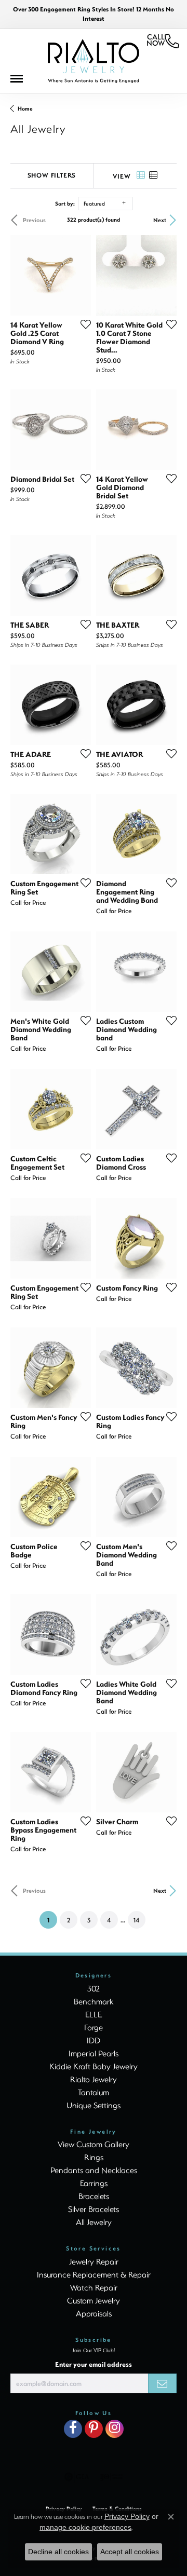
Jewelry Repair (94, 2261)
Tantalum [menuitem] (94, 2092)
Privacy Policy (127, 2516)
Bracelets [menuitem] (94, 2196)
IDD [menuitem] (94, 2040)
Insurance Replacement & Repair (94, 2274)
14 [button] (136, 1920)
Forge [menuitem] (94, 2027)
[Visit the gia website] (77, 2477)
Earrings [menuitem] (94, 2183)
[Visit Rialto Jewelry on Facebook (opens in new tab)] (73, 2429)
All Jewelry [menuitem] (94, 2222)
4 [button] (109, 1920)
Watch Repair (94, 2287)
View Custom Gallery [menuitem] (94, 2144)
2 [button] (69, 1920)
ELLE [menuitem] (94, 2014)
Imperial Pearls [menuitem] (94, 2053)
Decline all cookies (58, 2552)
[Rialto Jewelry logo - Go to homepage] (94, 61)
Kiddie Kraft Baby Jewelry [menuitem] (94, 2066)
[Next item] (79, 576)
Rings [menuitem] (94, 2157)
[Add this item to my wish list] (83, 324)
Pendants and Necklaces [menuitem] (94, 2170)
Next (160, 220)
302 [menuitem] (94, 1988)
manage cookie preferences (85, 2527)
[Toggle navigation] (22, 81)
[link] (163, 41)
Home (25, 109)
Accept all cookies (130, 2552)
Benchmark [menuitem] (94, 2001)
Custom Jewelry (94, 2300)
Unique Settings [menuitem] (94, 2105)
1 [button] (52, 1920)
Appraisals (94, 2313)
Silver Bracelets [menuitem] (94, 2209)
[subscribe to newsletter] (162, 2383)
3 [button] (89, 1920)
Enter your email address (94, 2364)
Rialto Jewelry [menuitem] (94, 2079)
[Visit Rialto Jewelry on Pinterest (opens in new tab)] (94, 2429)
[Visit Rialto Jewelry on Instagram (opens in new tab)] (115, 2429)
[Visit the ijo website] (111, 2477)
